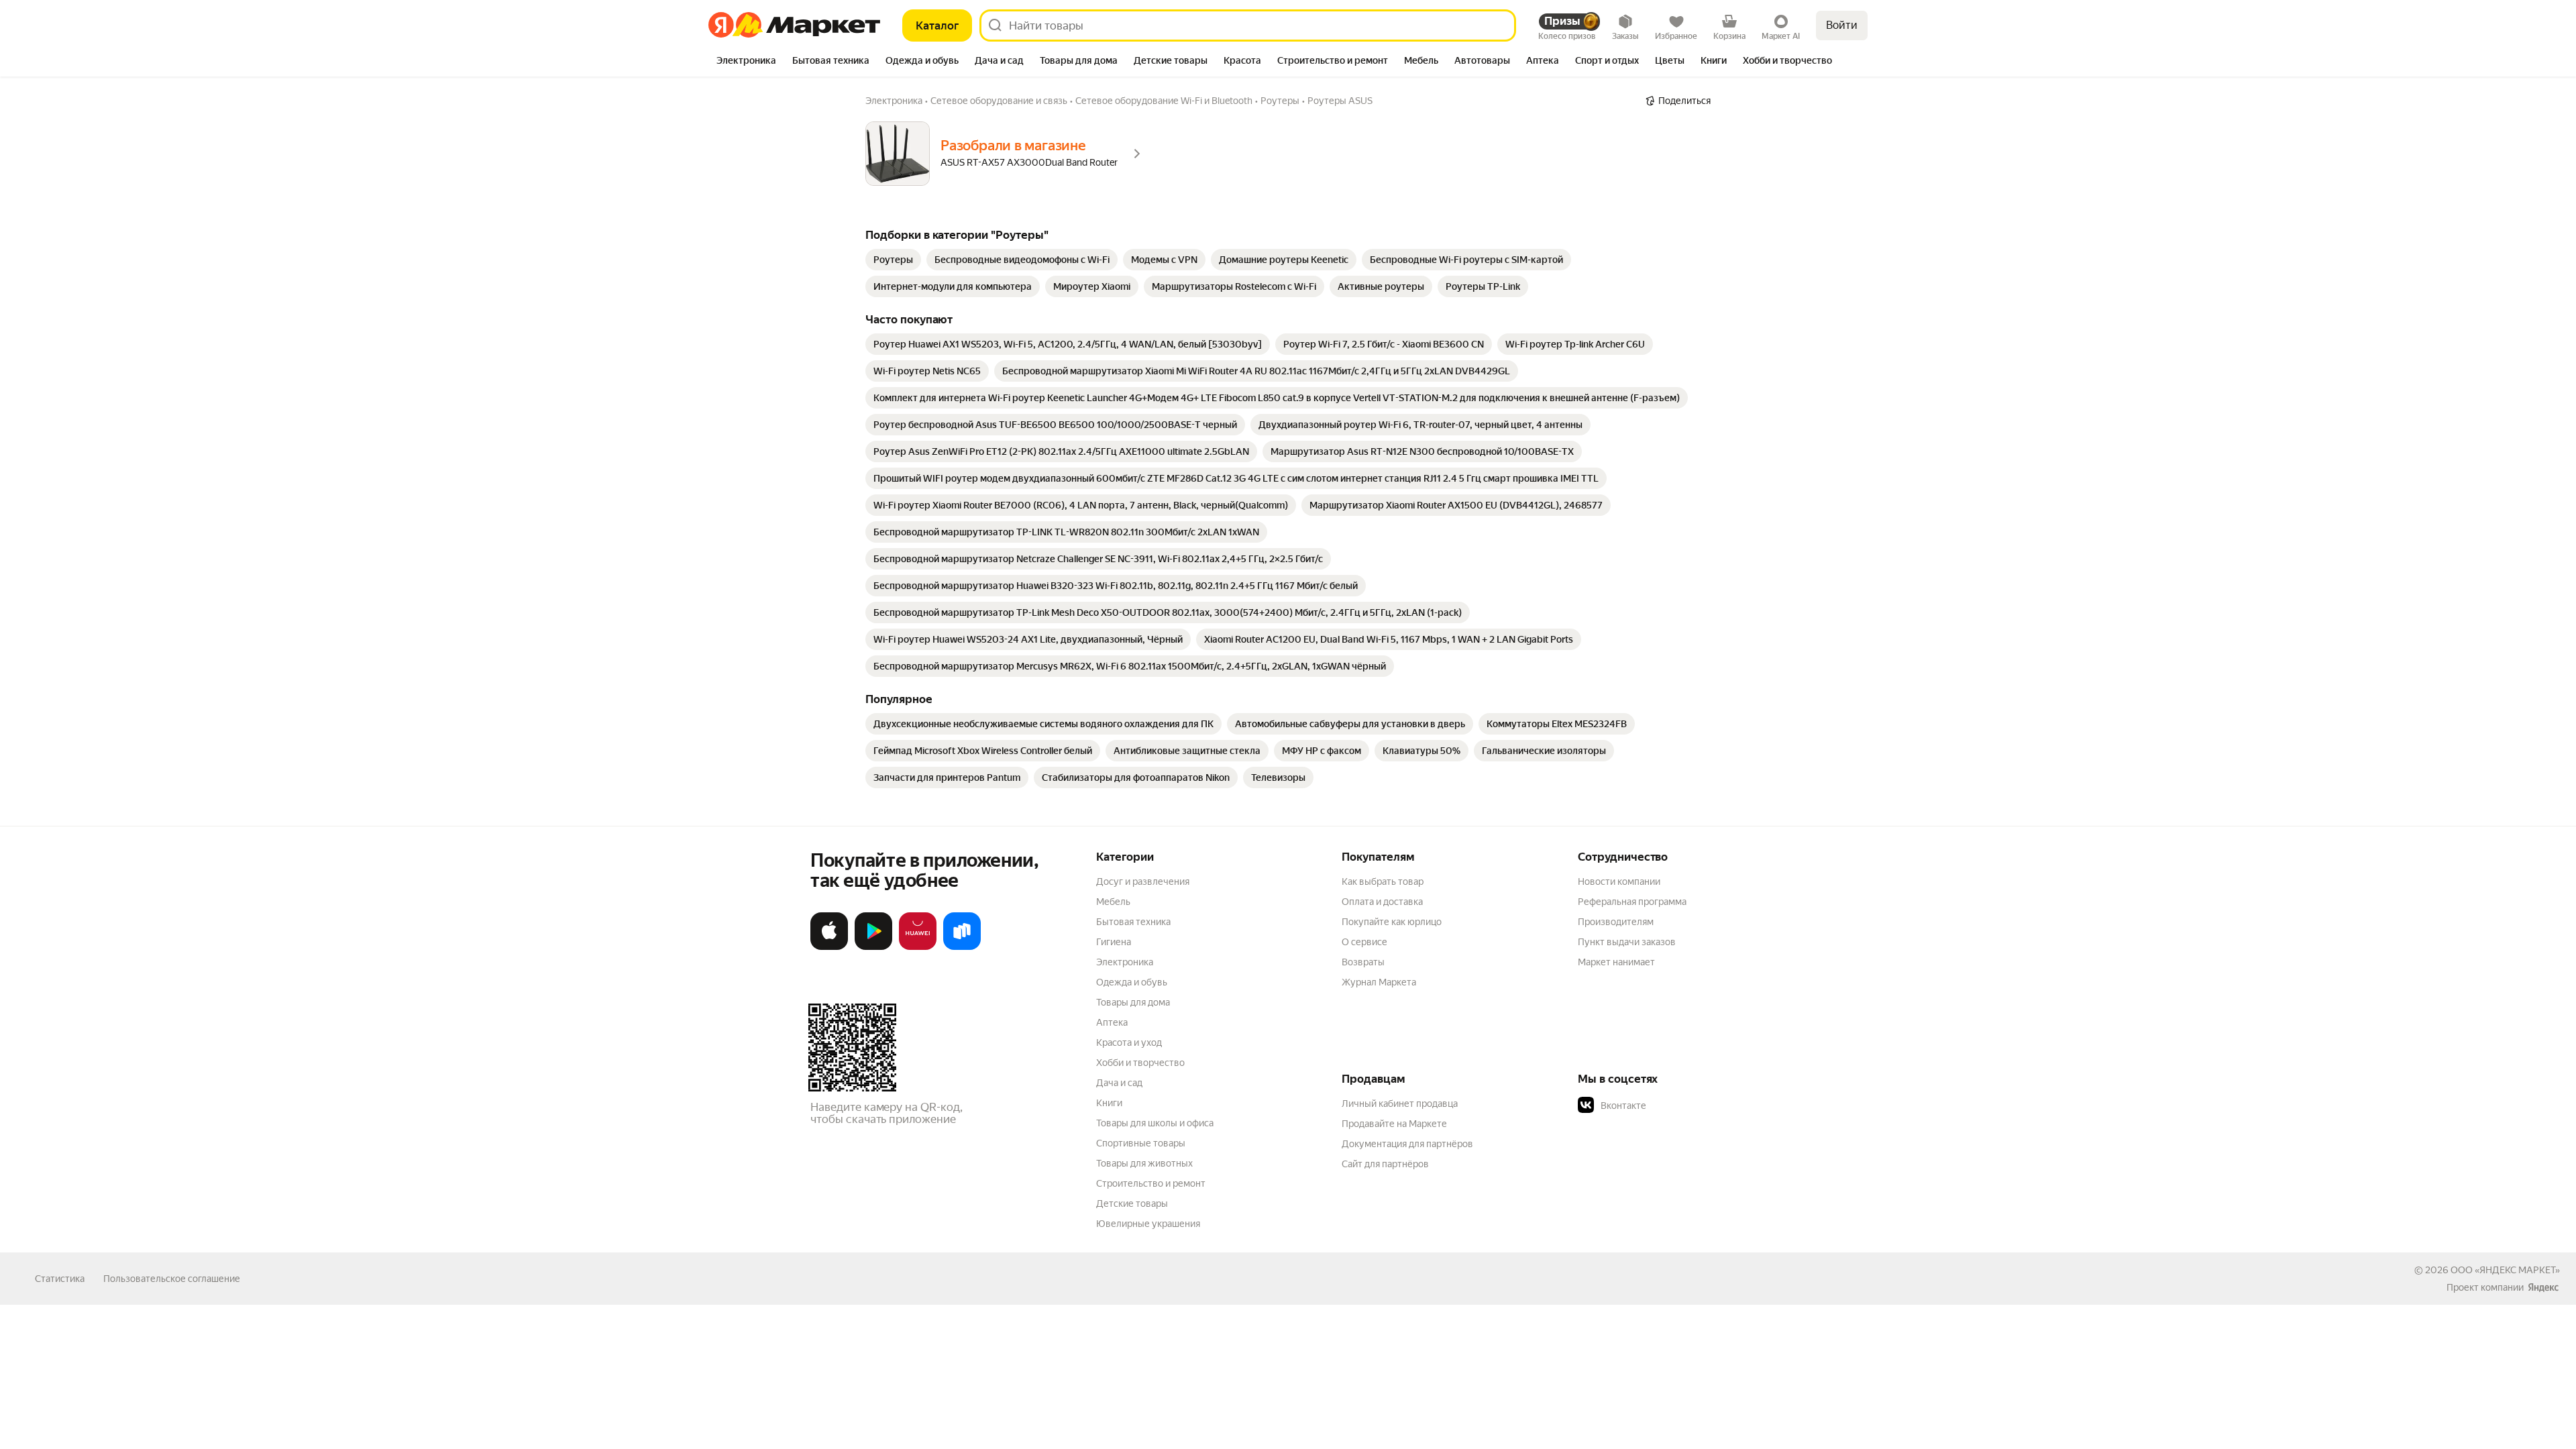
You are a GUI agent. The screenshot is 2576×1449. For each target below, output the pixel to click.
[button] (1672, 1106)
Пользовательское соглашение (172, 1279)
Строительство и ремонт (1151, 1183)
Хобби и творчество (1140, 1063)
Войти (1842, 25)
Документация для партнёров (1407, 1144)
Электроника (1125, 962)
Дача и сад (1119, 1083)
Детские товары (1132, 1203)
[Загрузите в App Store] (829, 947)
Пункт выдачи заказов (1627, 942)
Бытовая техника (1133, 922)
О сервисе (1364, 942)
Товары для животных (1144, 1163)
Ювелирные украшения (1148, 1224)
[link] (893, 260)
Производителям (1616, 922)
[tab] (746, 62)
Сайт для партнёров (1385, 1164)
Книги (1109, 1103)
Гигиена (1114, 942)
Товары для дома (1133, 1002)
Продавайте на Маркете (1394, 1124)
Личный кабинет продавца (1400, 1104)
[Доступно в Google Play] (873, 947)
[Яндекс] (2543, 1287)
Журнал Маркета (1379, 982)
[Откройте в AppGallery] (918, 947)
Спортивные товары (1141, 1143)
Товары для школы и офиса (1155, 1123)
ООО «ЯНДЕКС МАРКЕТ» (2505, 1270)
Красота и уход (1129, 1042)
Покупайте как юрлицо (1392, 922)
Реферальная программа (1632, 902)
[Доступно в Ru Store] (962, 947)
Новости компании (1619, 881)
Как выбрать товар (1383, 881)
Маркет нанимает (1616, 962)
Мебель (1113, 902)
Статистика (60, 1279)
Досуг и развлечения (1143, 881)
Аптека (1112, 1022)
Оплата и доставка (1382, 902)
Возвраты (1363, 962)
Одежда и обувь (1132, 982)
